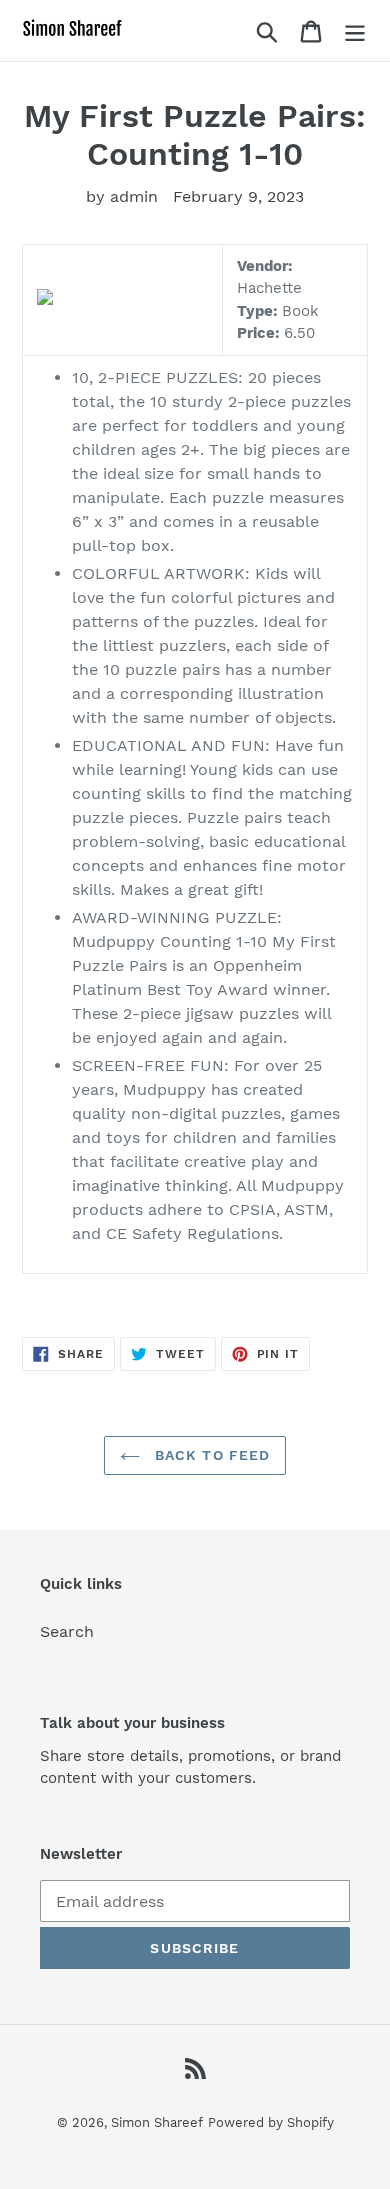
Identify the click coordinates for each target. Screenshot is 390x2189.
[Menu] (355, 30)
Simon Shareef (157, 2122)
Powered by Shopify (271, 2122)
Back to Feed (210, 1455)
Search (67, 1631)
